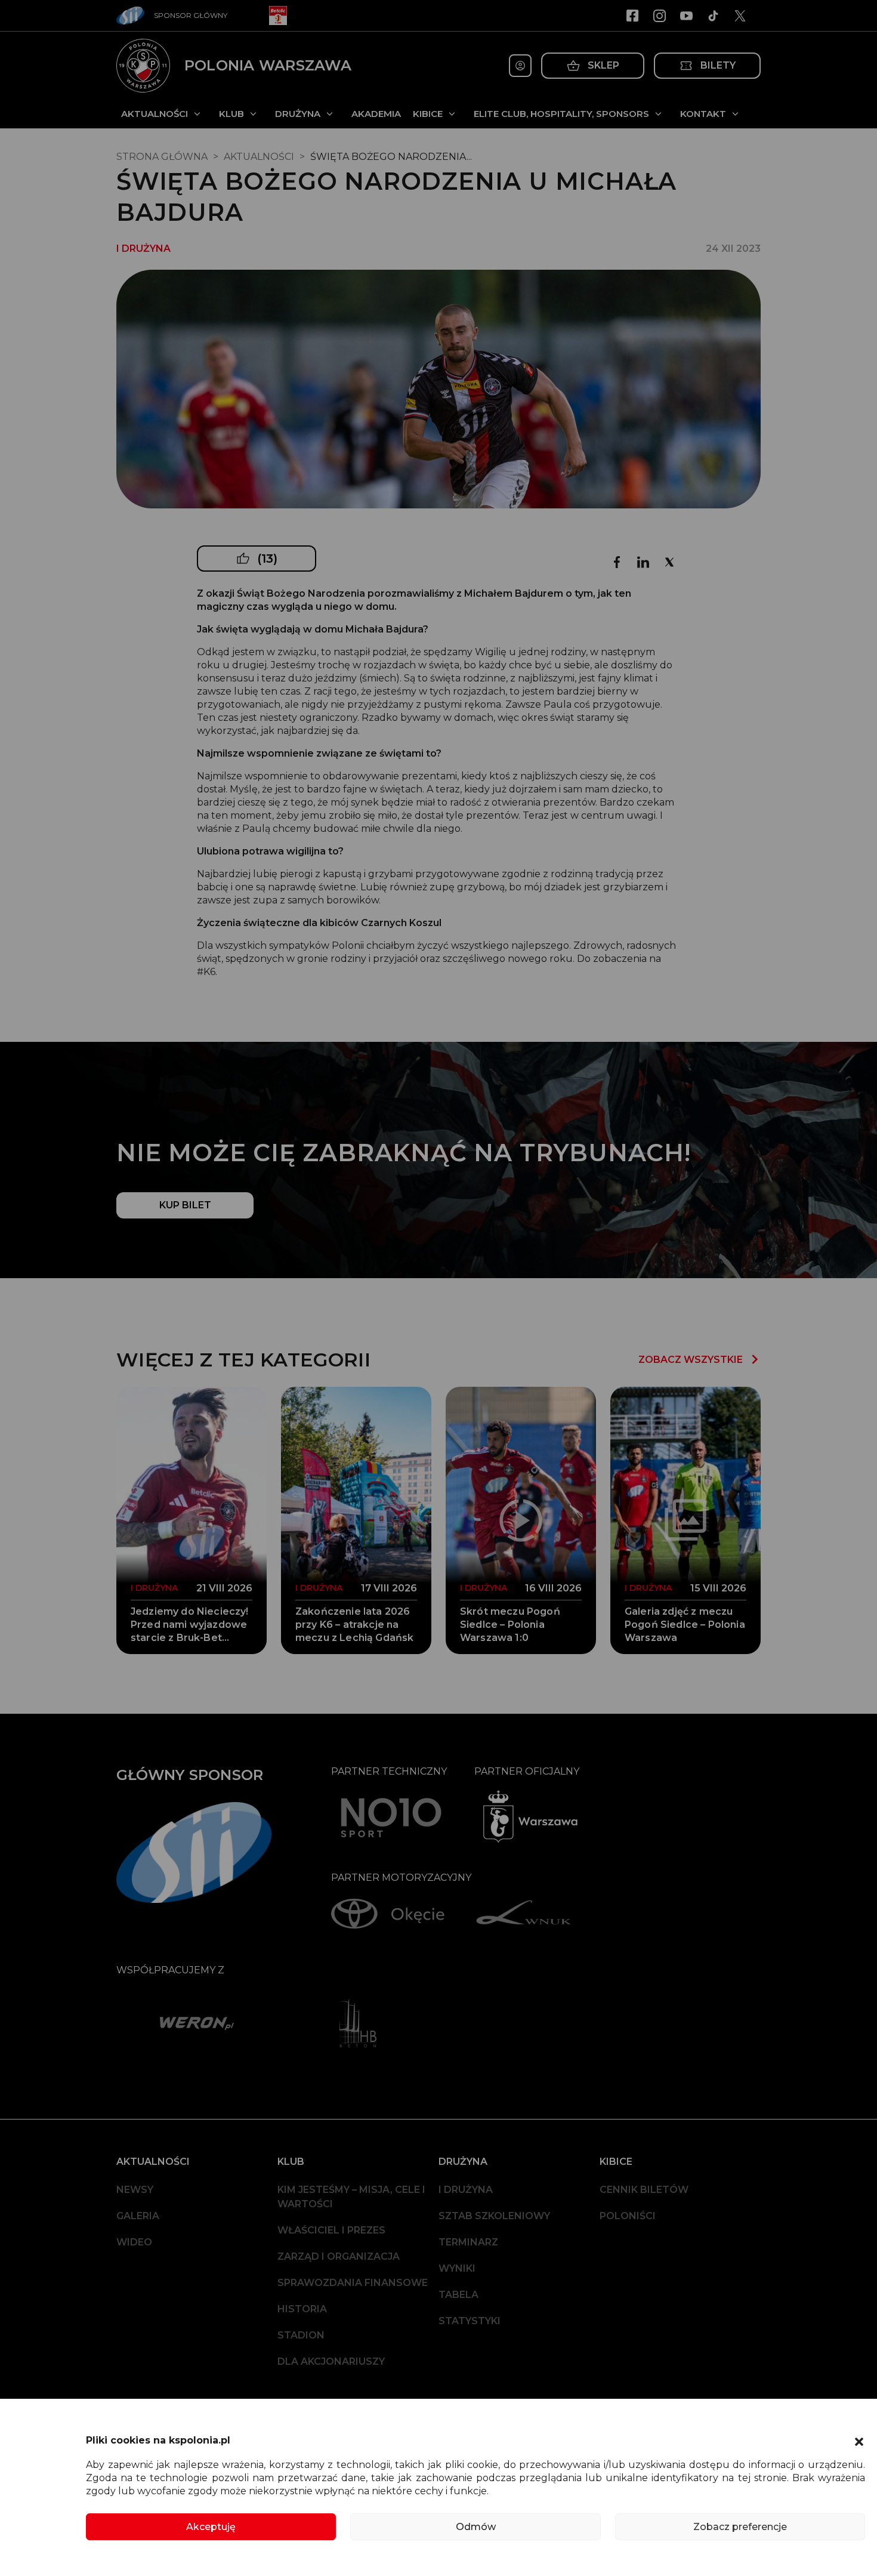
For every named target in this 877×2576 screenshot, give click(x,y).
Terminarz (468, 2242)
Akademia (376, 114)
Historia (302, 2309)
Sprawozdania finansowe (353, 2283)
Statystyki (470, 2321)
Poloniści (628, 2216)
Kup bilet (185, 1205)
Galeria (138, 2216)
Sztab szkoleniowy (494, 2216)
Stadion (301, 2335)
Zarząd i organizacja (339, 2256)
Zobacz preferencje (740, 2527)
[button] (859, 2441)
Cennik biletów (644, 2190)
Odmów (476, 2527)
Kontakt (703, 114)
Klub (231, 114)
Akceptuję (211, 2527)
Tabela (458, 2295)
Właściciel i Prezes (331, 2230)
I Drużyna (466, 2190)
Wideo (134, 2242)
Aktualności (155, 114)
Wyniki (457, 2268)
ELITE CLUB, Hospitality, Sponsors (561, 114)
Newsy (135, 2190)
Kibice (428, 114)
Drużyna (298, 114)
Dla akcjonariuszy (331, 2361)
